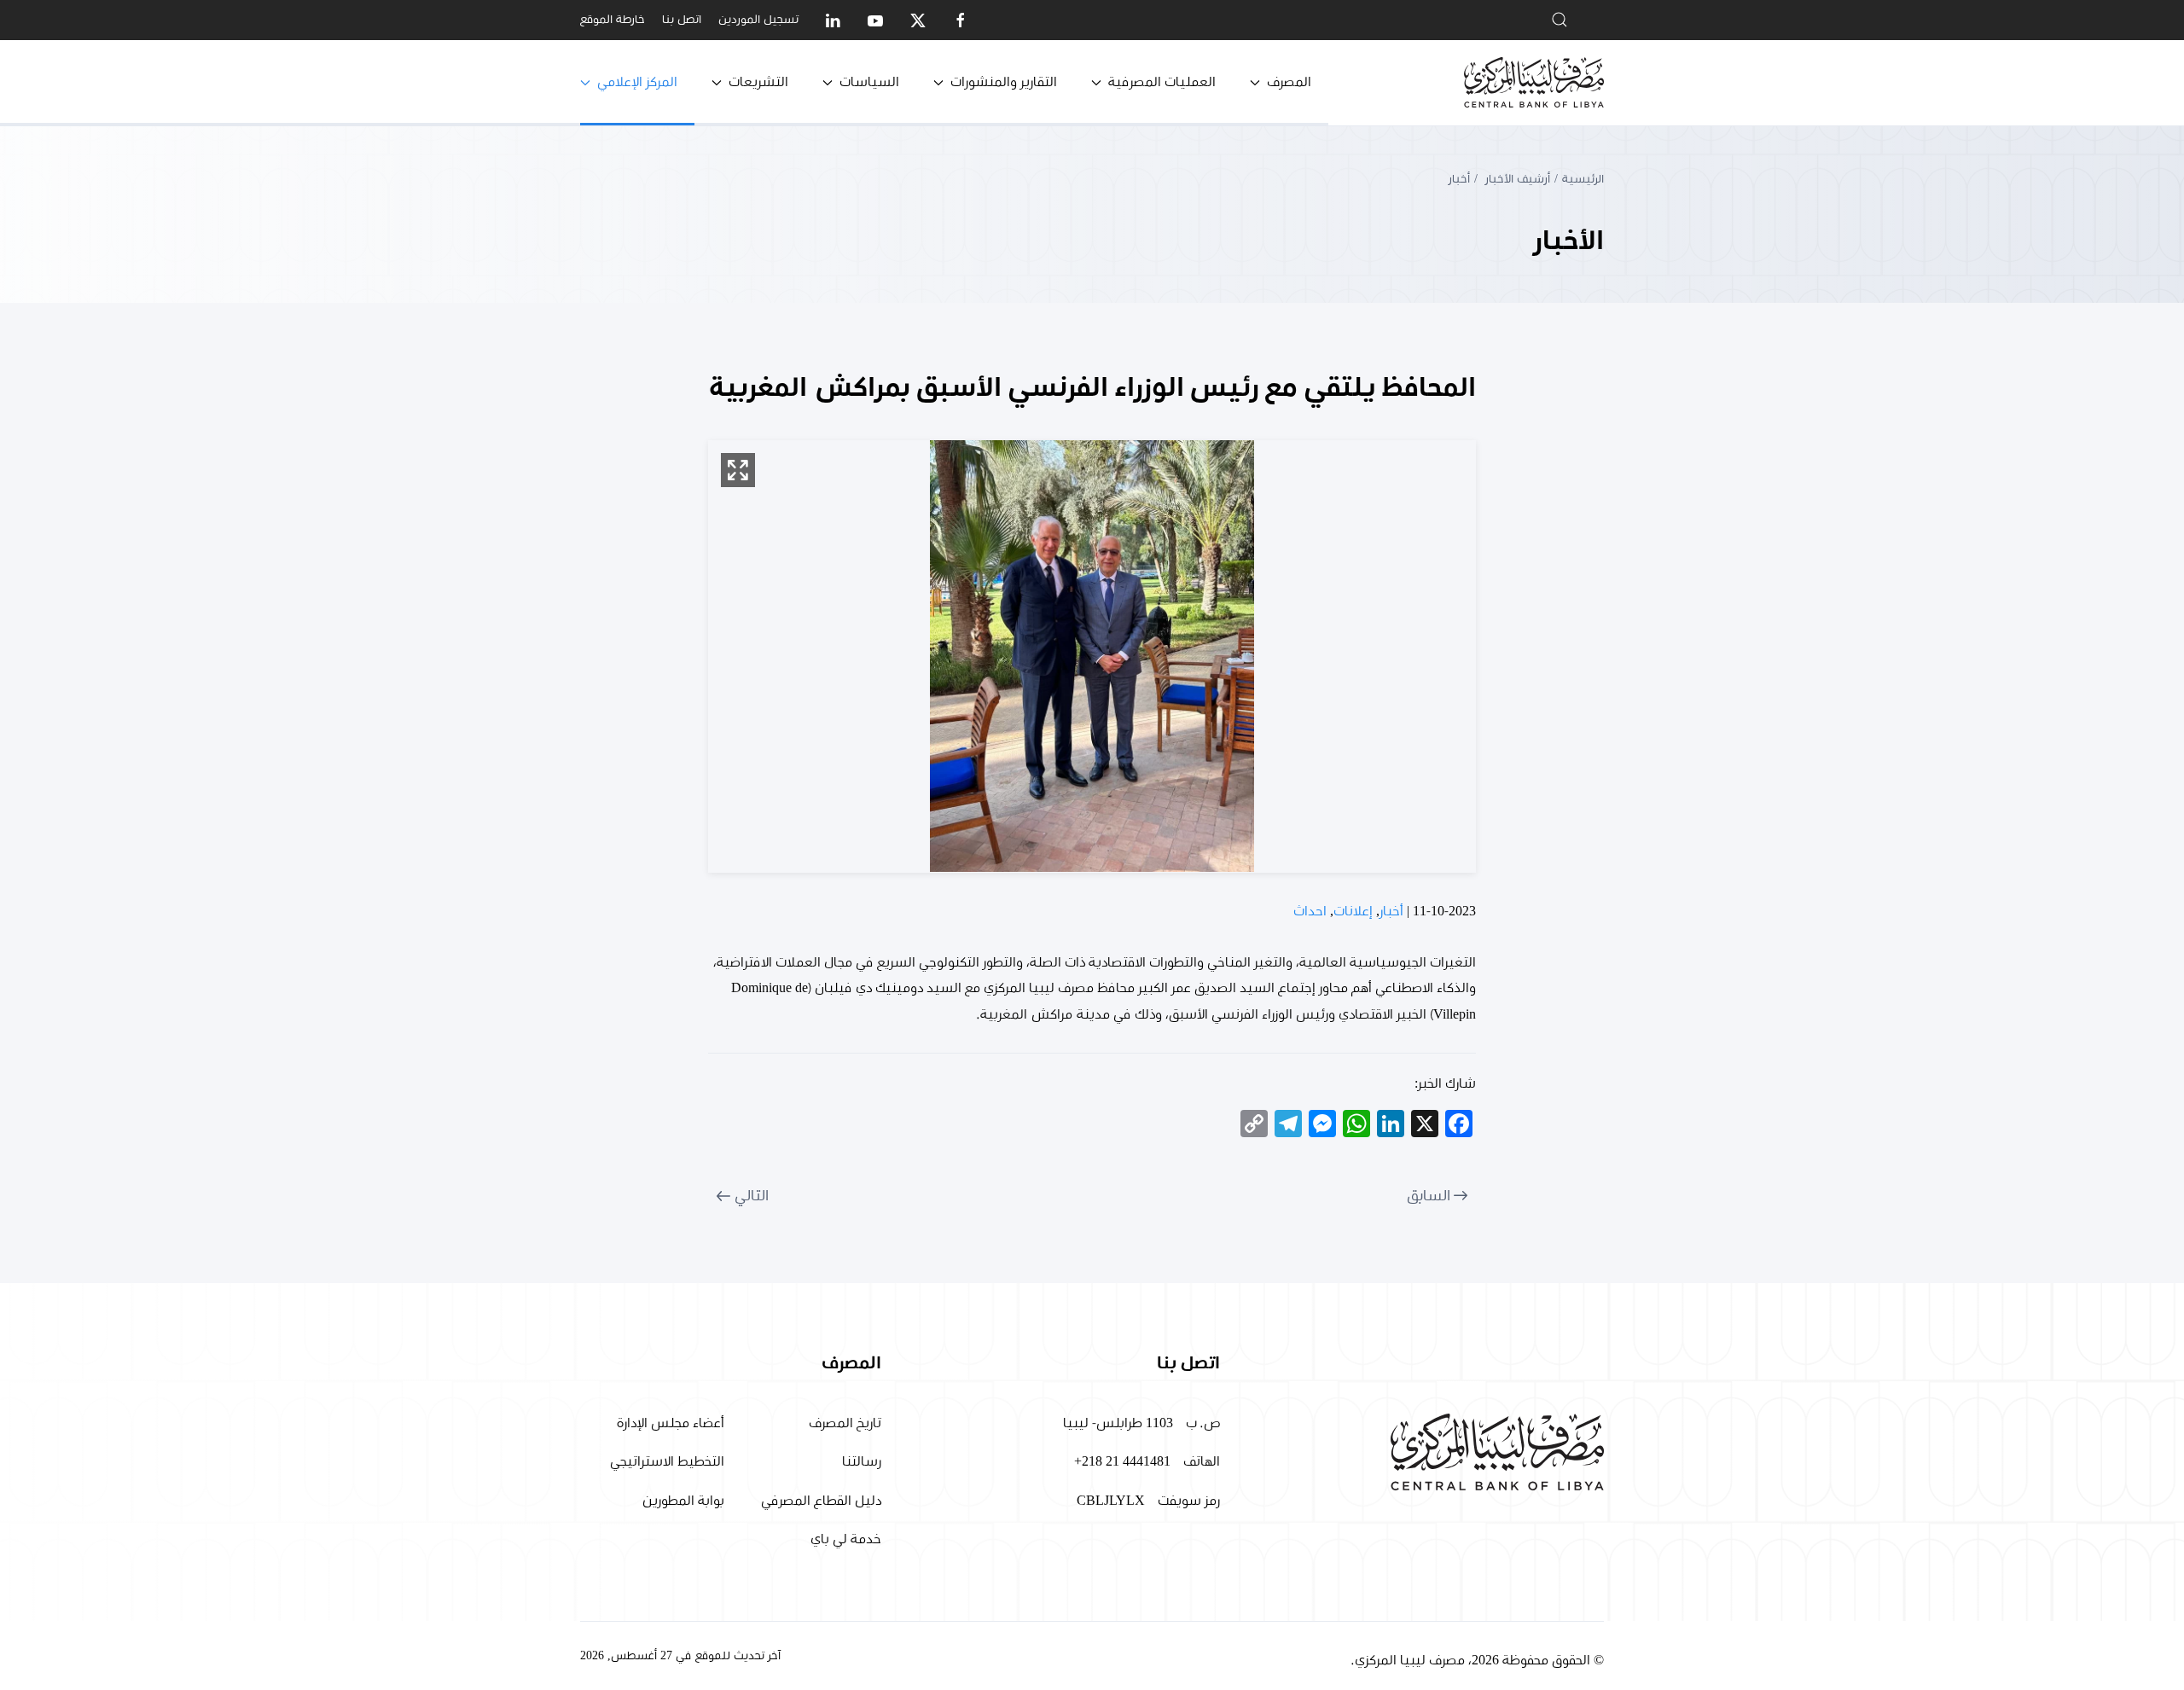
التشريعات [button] (758, 82)
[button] (738, 470)
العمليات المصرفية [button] (1162, 82)
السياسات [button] (869, 82)
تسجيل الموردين (758, 20)
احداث (1310, 911)
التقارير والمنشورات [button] (1004, 82)
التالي (752, 1196)
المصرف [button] (1289, 82)
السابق (1429, 1196)
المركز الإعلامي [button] (637, 82)
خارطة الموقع (613, 20)
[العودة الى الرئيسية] (1534, 83)
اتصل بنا (682, 20)
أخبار (1391, 911)
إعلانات (1353, 911)
